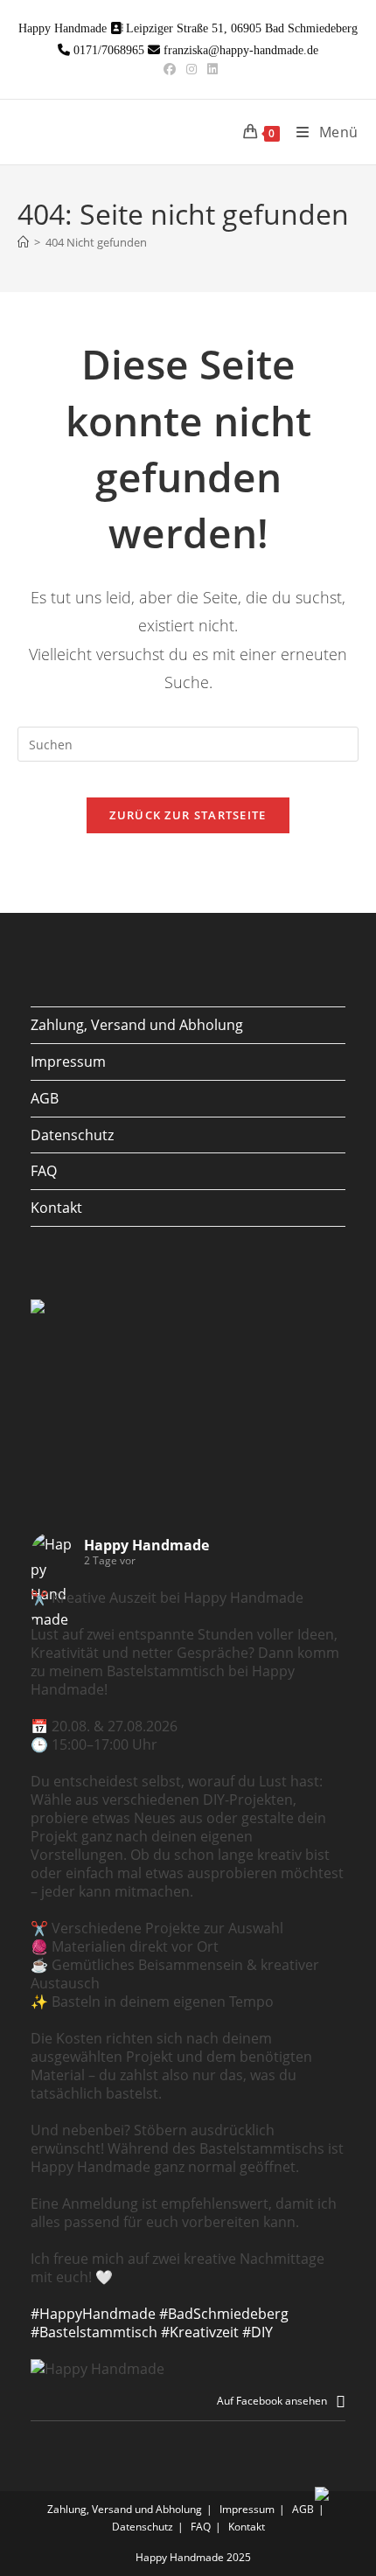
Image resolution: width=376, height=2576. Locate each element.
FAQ (44, 1171)
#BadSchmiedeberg (224, 2314)
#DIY (258, 2332)
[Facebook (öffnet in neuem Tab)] (170, 69)
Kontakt (56, 1208)
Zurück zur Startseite (188, 815)
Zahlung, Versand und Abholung (137, 1025)
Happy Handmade (146, 1545)
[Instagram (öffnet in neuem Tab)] (191, 69)
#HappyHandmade (93, 2314)
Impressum (68, 1062)
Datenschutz (72, 1135)
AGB (45, 1098)
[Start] (23, 242)
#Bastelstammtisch (94, 2332)
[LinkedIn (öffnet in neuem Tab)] (210, 69)
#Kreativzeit (200, 2332)
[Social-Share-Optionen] (341, 2401)
